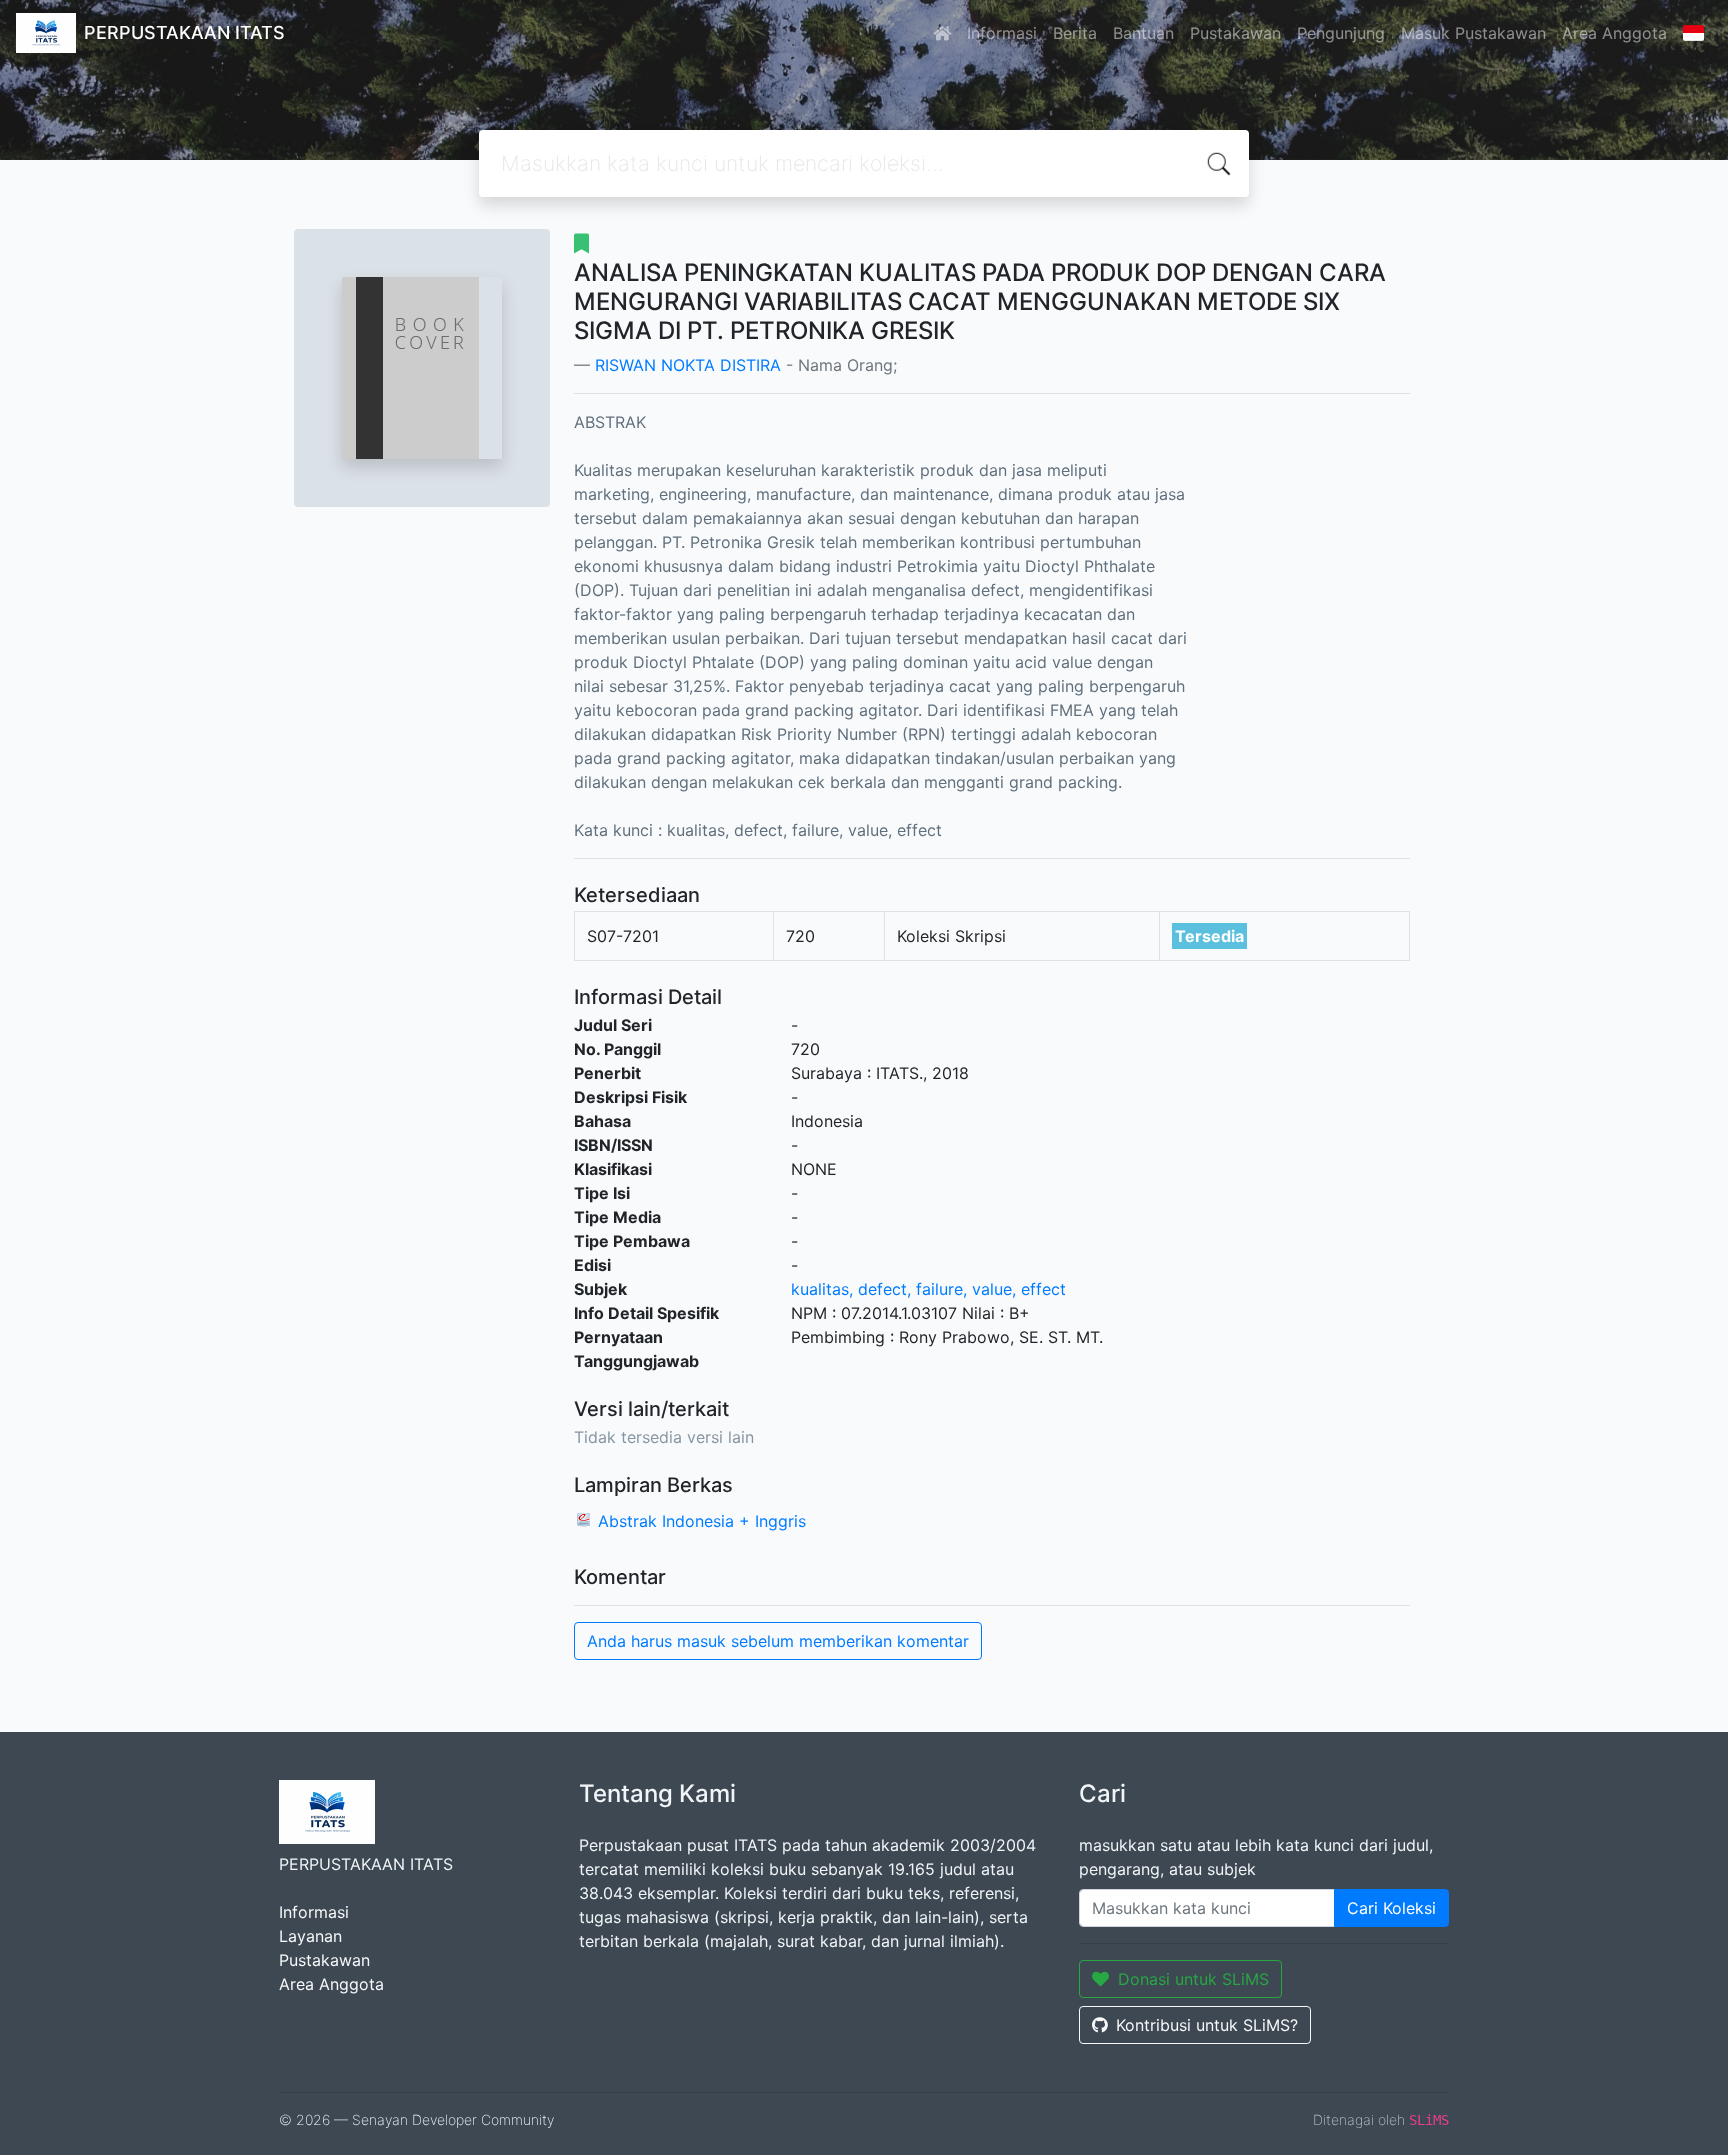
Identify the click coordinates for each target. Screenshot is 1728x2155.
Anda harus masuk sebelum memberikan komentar (778, 1641)
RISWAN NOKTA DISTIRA (688, 365)
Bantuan (1143, 33)
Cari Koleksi (1391, 1908)
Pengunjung (1341, 33)
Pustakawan (1235, 33)
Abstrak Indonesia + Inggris (702, 1521)
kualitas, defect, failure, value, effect (928, 1289)
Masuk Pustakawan (1473, 33)
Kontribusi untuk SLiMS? (1207, 2025)
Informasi (1002, 33)
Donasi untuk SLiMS (1193, 1979)
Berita (1075, 33)
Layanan (310, 1936)
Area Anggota (1614, 33)
